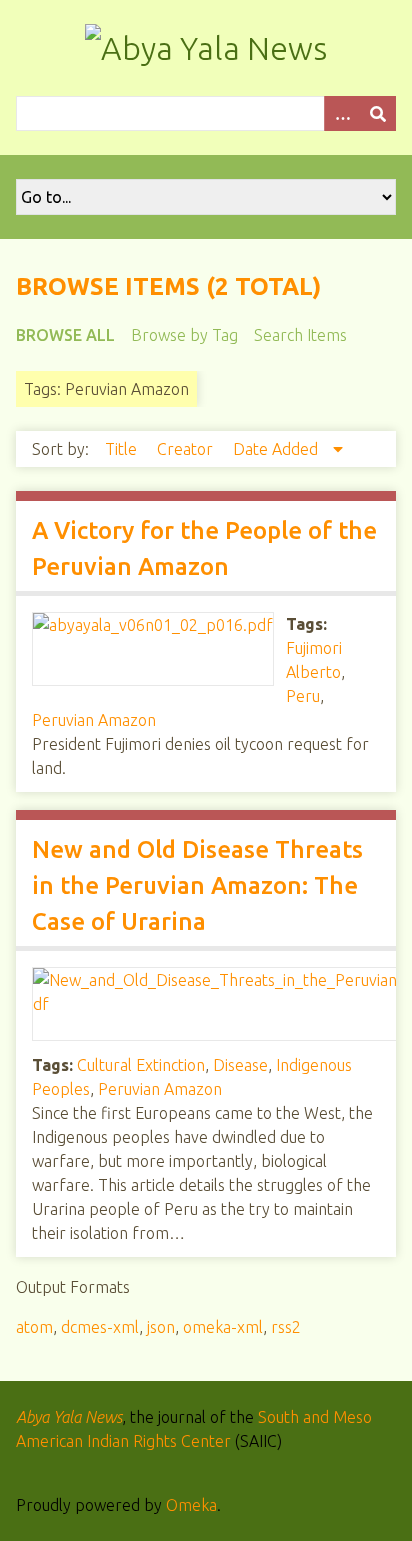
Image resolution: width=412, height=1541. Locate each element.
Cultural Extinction (141, 1065)
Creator (187, 449)
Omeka (191, 1505)
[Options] (342, 113)
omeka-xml (223, 1327)
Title (123, 449)
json (161, 1327)
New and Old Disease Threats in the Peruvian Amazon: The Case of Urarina (197, 885)
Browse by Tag (184, 335)
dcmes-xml (100, 1327)
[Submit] (378, 113)
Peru (303, 696)
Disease (240, 1065)
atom (34, 1327)
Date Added (277, 449)
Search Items (300, 335)
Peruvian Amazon (94, 720)
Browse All (65, 335)
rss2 (286, 1327)
